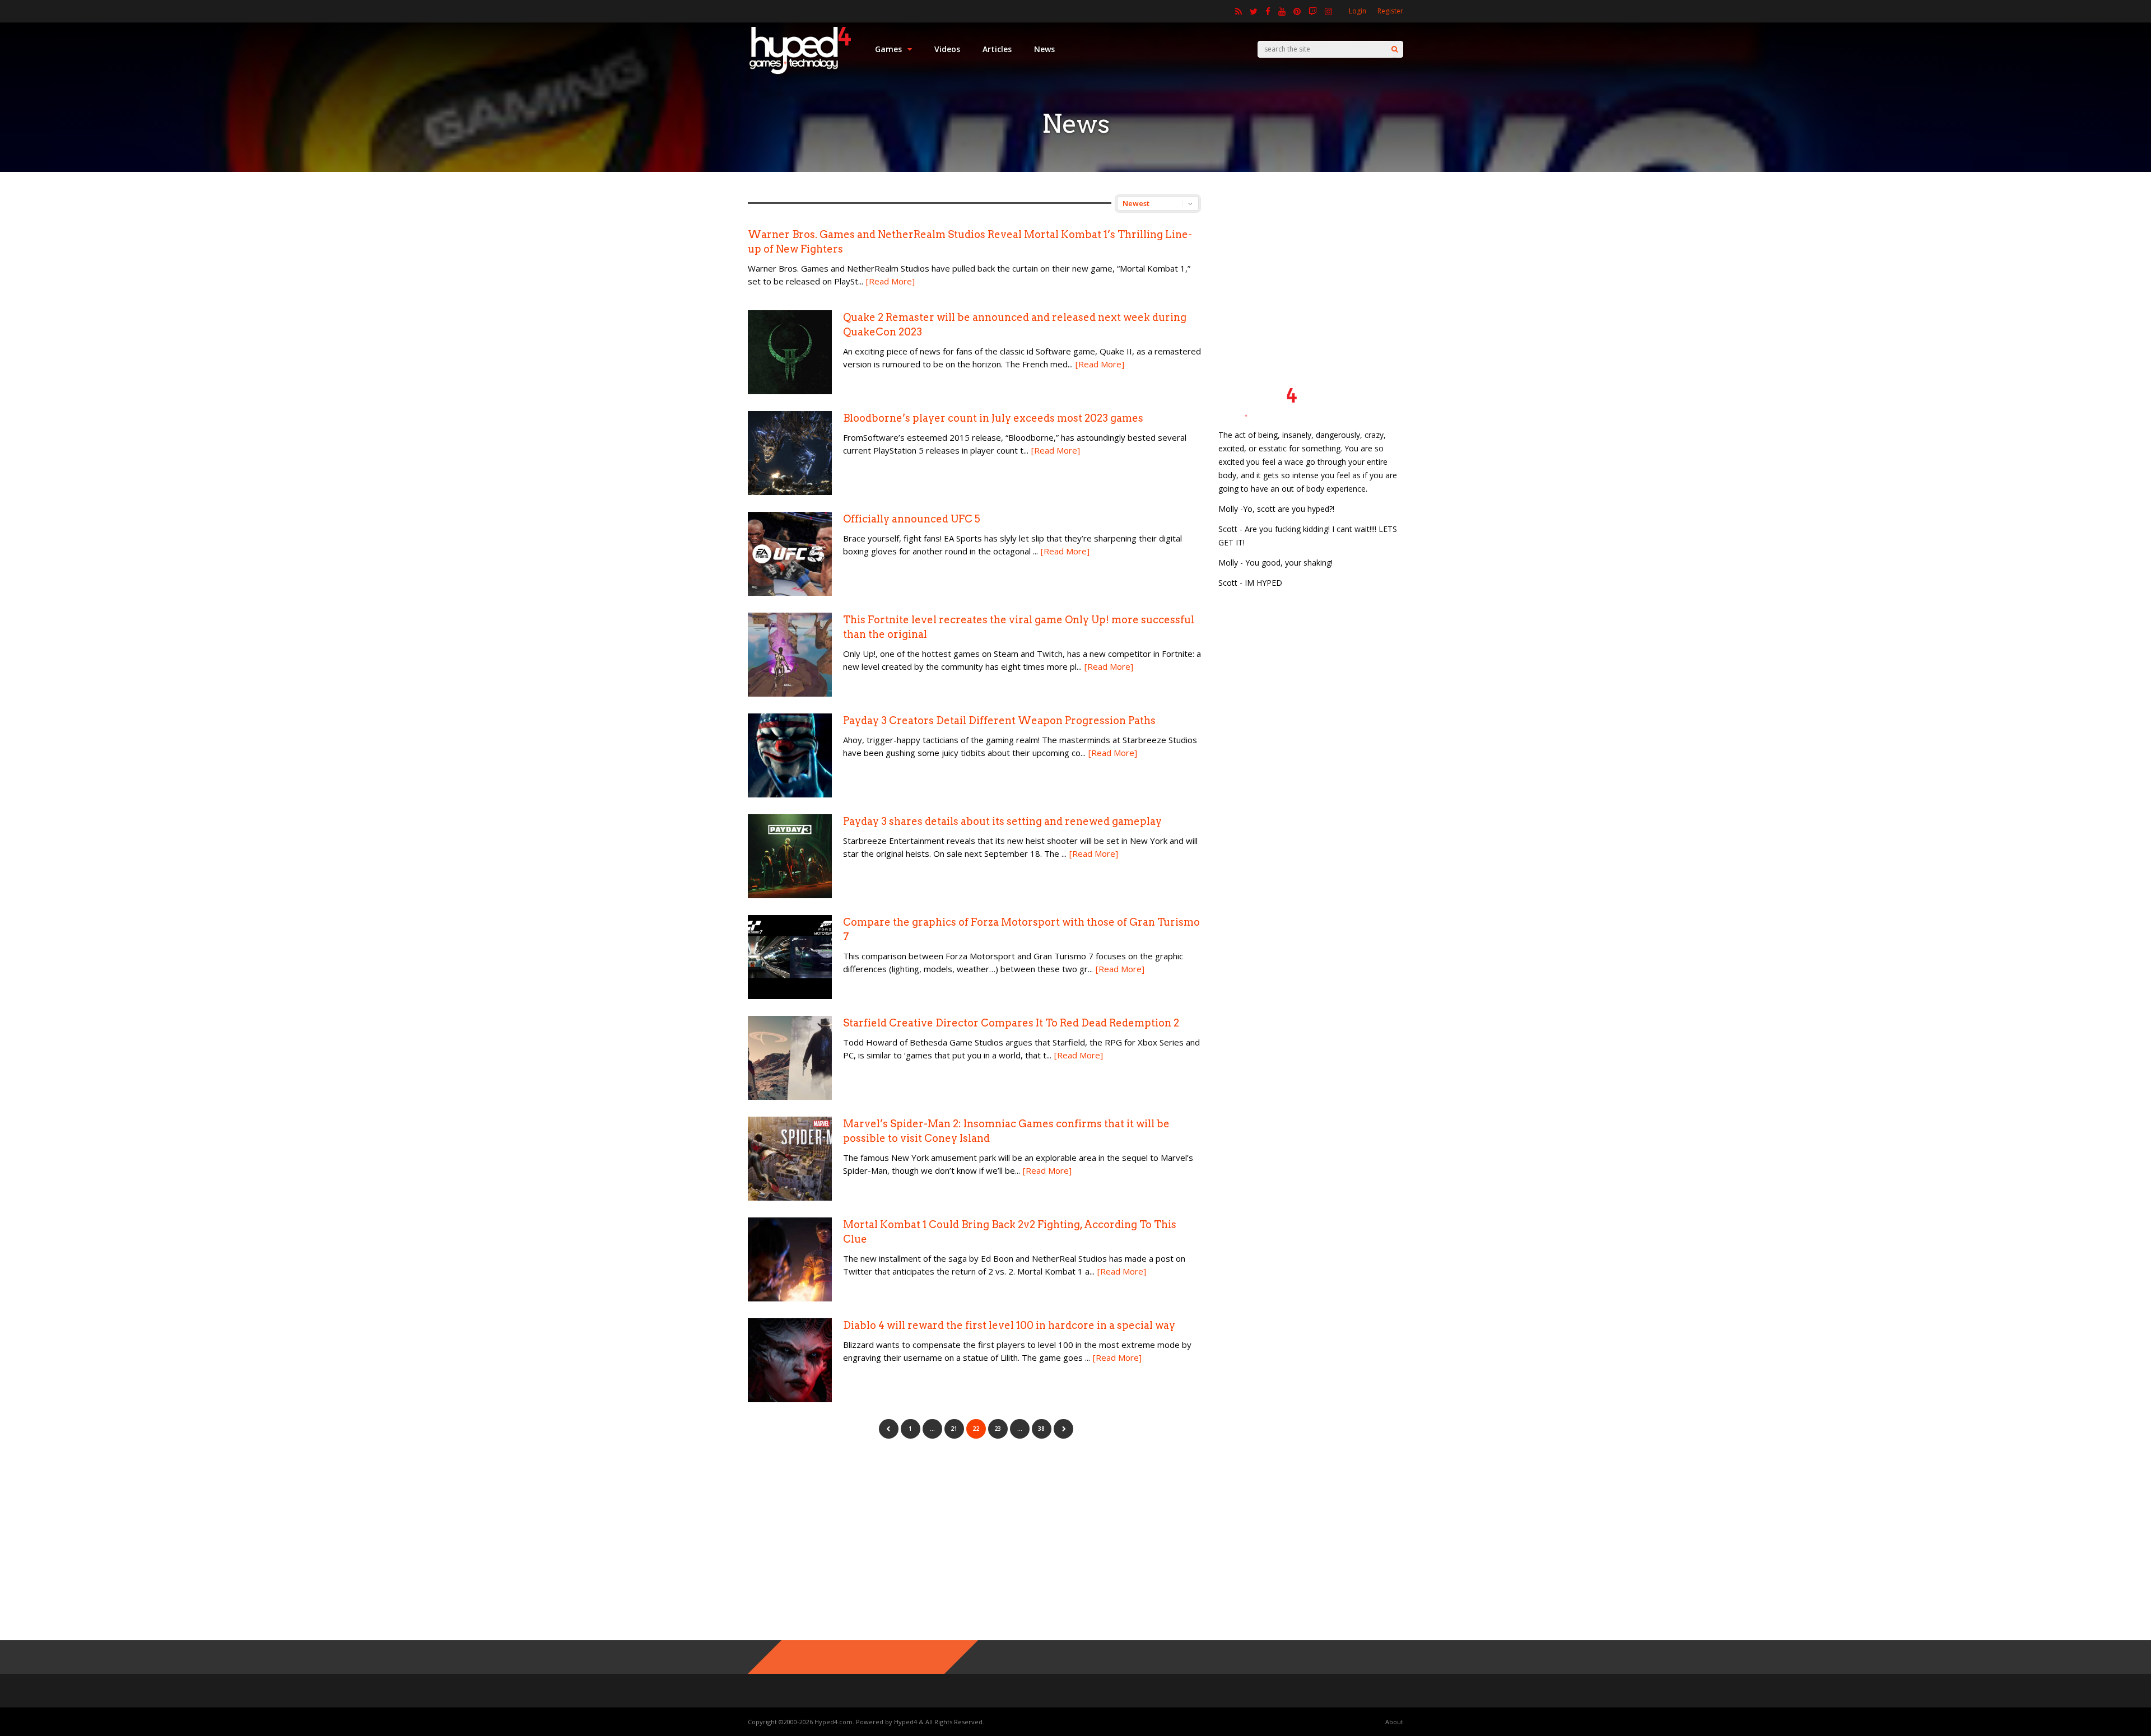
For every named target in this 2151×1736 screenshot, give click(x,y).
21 (954, 1429)
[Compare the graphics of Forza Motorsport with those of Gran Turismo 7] (790, 996)
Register (1390, 11)
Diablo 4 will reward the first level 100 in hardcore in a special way (1009, 1325)
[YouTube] (1282, 11)
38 (1041, 1429)
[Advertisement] (1311, 264)
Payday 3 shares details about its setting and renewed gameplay (1002, 821)
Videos (947, 49)
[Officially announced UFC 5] (790, 593)
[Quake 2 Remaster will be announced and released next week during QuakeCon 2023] (790, 391)
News (1044, 49)
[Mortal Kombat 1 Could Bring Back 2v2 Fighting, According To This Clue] (790, 1298)
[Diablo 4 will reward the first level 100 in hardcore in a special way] (790, 1399)
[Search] (1395, 49)
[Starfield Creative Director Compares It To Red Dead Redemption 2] (790, 1097)
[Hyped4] (800, 73)
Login (1358, 11)
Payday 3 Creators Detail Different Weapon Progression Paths (999, 720)
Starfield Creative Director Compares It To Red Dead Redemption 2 (1011, 1023)
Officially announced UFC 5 (912, 519)
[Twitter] (1254, 11)
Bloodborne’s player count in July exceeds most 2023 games (993, 418)
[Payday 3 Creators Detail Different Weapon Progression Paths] (790, 794)
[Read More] (890, 281)
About (1394, 1722)
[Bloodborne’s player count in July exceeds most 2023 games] (790, 492)
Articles (997, 49)
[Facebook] (1268, 11)
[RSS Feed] (1239, 11)
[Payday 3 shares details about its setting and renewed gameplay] (790, 895)
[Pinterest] (1297, 11)
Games (888, 49)
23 (998, 1429)
